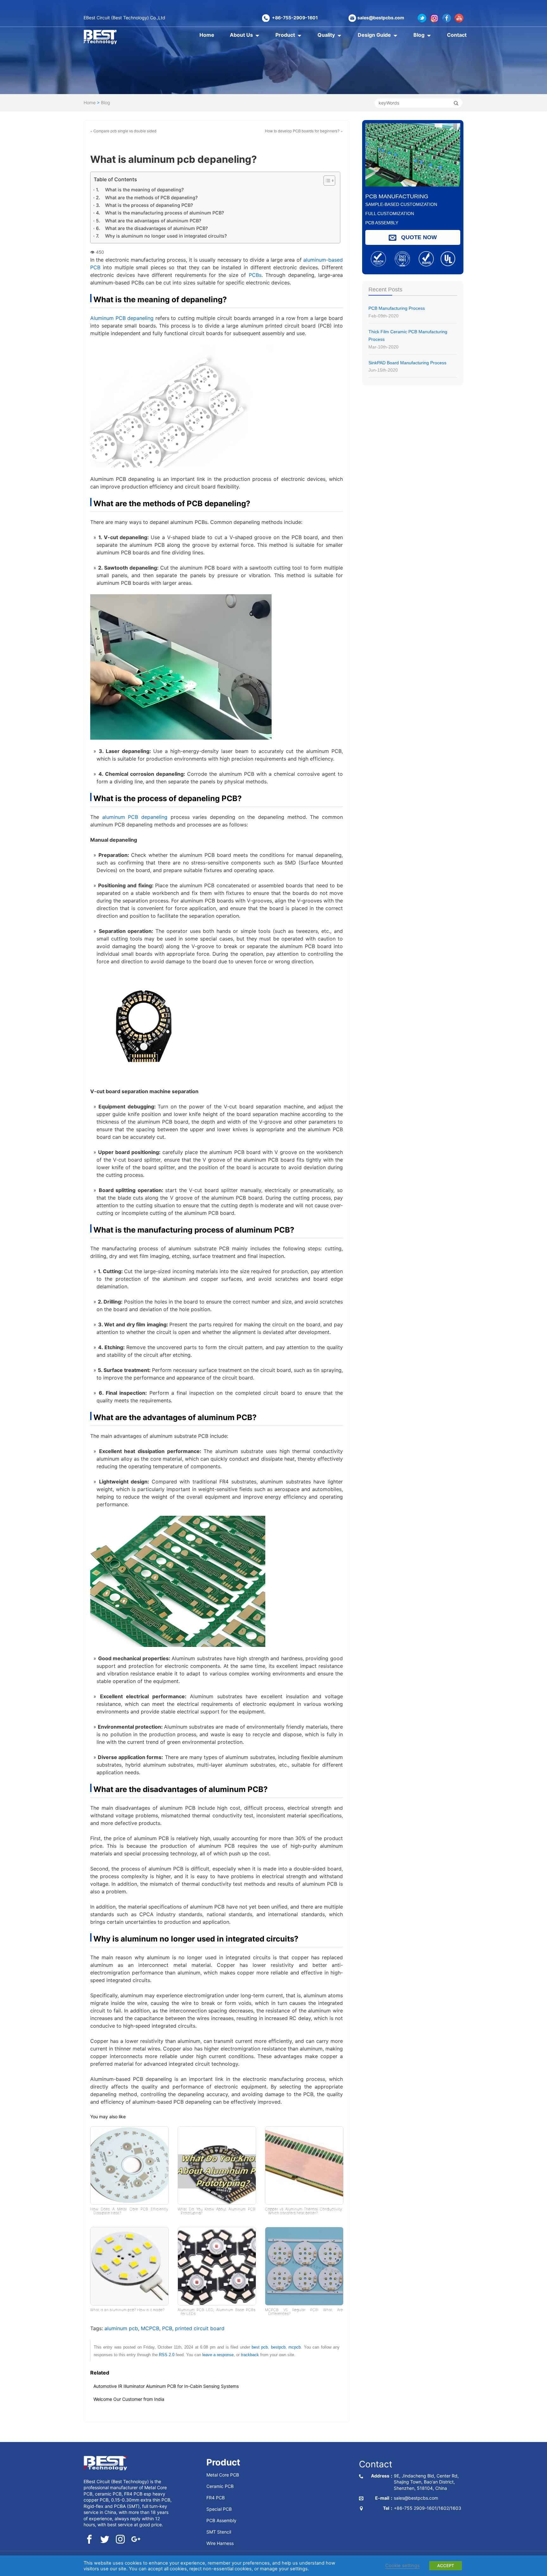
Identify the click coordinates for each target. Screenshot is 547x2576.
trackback (250, 2355)
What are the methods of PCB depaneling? (151, 198)
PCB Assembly (221, 2520)
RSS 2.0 (167, 2355)
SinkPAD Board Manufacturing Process (407, 367)
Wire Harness (220, 2543)
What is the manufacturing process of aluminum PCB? (165, 213)
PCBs (255, 275)
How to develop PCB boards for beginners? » (304, 131)
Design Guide (374, 35)
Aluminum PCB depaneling (122, 318)
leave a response (218, 2355)
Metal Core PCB (223, 2475)
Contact (457, 35)
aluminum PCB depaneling (135, 817)
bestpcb (278, 2347)
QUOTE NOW (418, 237)
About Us (241, 35)
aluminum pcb (121, 2328)
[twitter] (105, 2540)
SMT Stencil (219, 2532)
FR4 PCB (216, 2498)
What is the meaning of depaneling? (145, 190)
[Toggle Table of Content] (325, 181)
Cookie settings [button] (402, 2566)
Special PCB (219, 2509)
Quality (326, 35)
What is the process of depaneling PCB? (149, 205)
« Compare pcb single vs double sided (123, 131)
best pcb (260, 2347)
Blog (419, 35)
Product (285, 35)
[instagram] (120, 2540)
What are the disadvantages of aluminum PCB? (157, 228)
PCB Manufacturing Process (397, 312)
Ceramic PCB (220, 2486)
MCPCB (150, 2328)
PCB (167, 2328)
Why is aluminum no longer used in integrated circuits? (166, 236)
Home (207, 35)
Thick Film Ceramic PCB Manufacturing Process (408, 339)
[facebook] (89, 2540)
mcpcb (295, 2347)
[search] (456, 103)
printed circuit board (200, 2328)
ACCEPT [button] (446, 2566)
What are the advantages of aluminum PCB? (153, 221)
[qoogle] (136, 2540)
